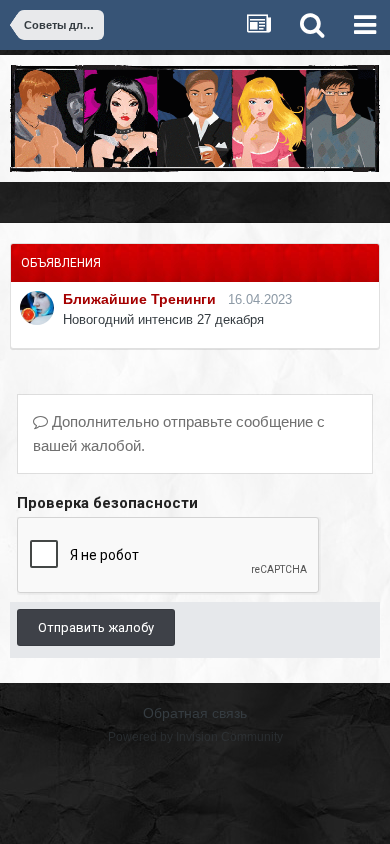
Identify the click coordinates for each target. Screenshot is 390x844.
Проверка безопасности (107, 503)
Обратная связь (195, 713)
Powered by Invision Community (195, 737)
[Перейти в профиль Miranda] (37, 308)
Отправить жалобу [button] (96, 627)
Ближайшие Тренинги (139, 299)
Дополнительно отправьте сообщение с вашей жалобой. (179, 433)
